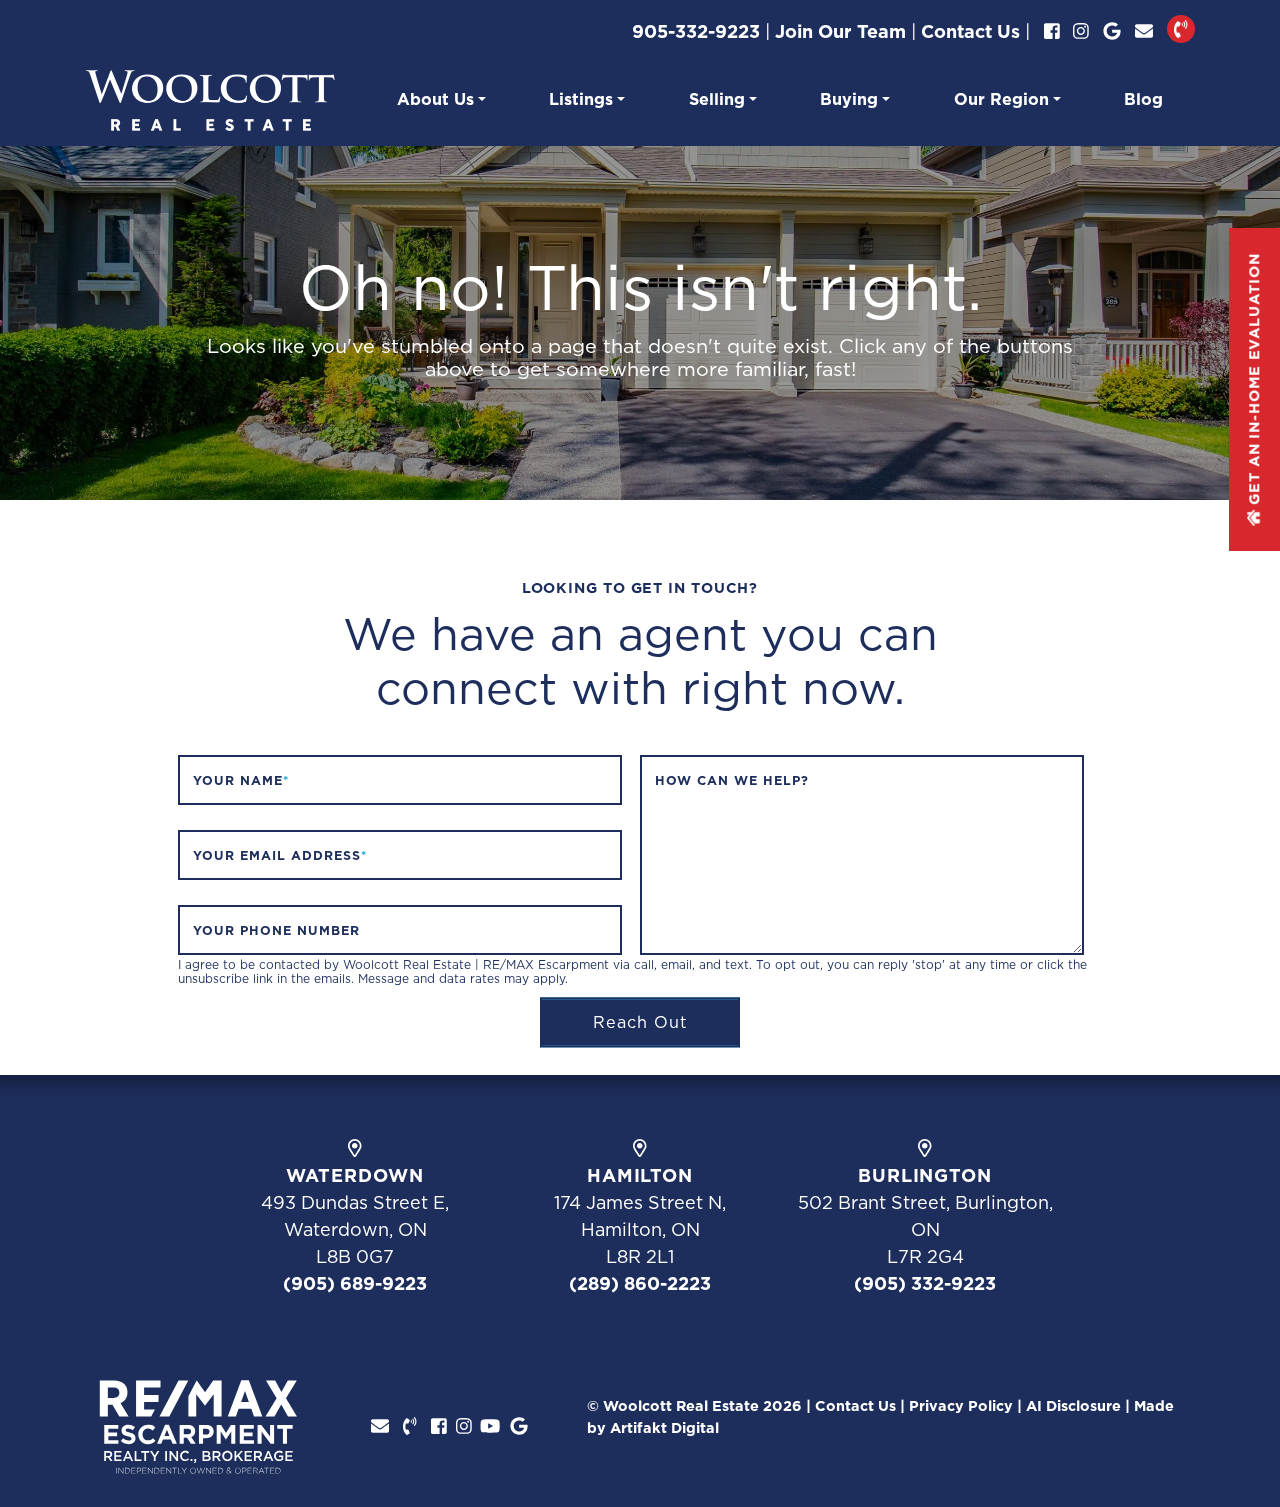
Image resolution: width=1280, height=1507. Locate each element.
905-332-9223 (696, 31)
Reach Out (640, 1022)
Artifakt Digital (664, 1428)
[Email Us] (1144, 31)
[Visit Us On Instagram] (1081, 31)
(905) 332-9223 (925, 1283)
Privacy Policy (961, 1406)
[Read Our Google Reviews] (1112, 31)
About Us (435, 99)
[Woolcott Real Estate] (210, 98)
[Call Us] (1181, 29)
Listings (581, 99)
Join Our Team (840, 31)
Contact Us (970, 31)
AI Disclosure (1073, 1406)
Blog (1143, 99)
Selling (717, 99)
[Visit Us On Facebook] (1052, 31)
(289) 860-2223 (640, 1283)
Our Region (1001, 99)
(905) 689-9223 (355, 1283)
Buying (849, 99)
